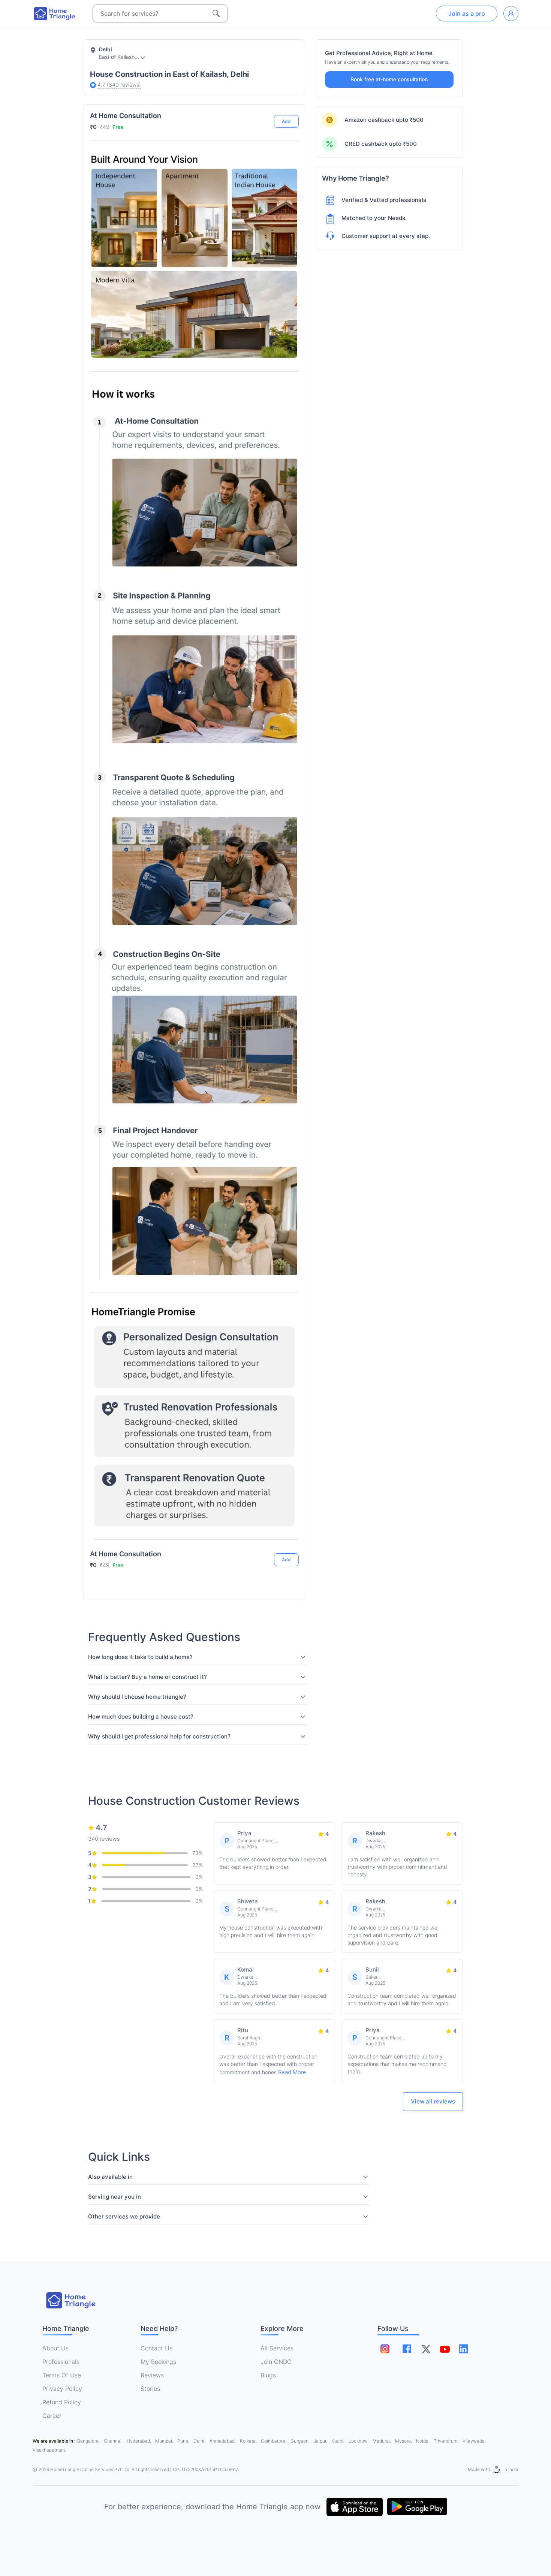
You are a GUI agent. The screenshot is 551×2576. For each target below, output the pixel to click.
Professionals (61, 2362)
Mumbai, (165, 2441)
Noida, (423, 2441)
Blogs (268, 2375)
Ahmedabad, (223, 2441)
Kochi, (338, 2441)
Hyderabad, (139, 2441)
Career (52, 2416)
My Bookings (158, 2362)
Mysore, (404, 2441)
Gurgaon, (301, 2441)
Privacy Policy (62, 2389)
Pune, (184, 2441)
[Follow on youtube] (445, 2349)
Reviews (152, 2375)
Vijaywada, (474, 2441)
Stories (150, 2389)
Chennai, (114, 2441)
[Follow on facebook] (407, 2349)
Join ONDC (276, 2362)
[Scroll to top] (287, 1532)
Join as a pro (467, 13)
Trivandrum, (447, 2441)
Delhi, (200, 2441)
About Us (55, 2348)
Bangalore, (89, 2441)
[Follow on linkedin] (463, 2349)
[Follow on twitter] (426, 2349)
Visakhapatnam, (49, 2450)
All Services (277, 2348)
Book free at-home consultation (389, 79)
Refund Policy (62, 2402)
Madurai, (382, 2441)
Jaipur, (321, 2441)
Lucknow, (359, 2441)
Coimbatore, (274, 2441)
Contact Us (156, 2348)
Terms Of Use (62, 2375)
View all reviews (433, 2101)
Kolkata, (249, 2441)
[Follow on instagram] (385, 2349)
